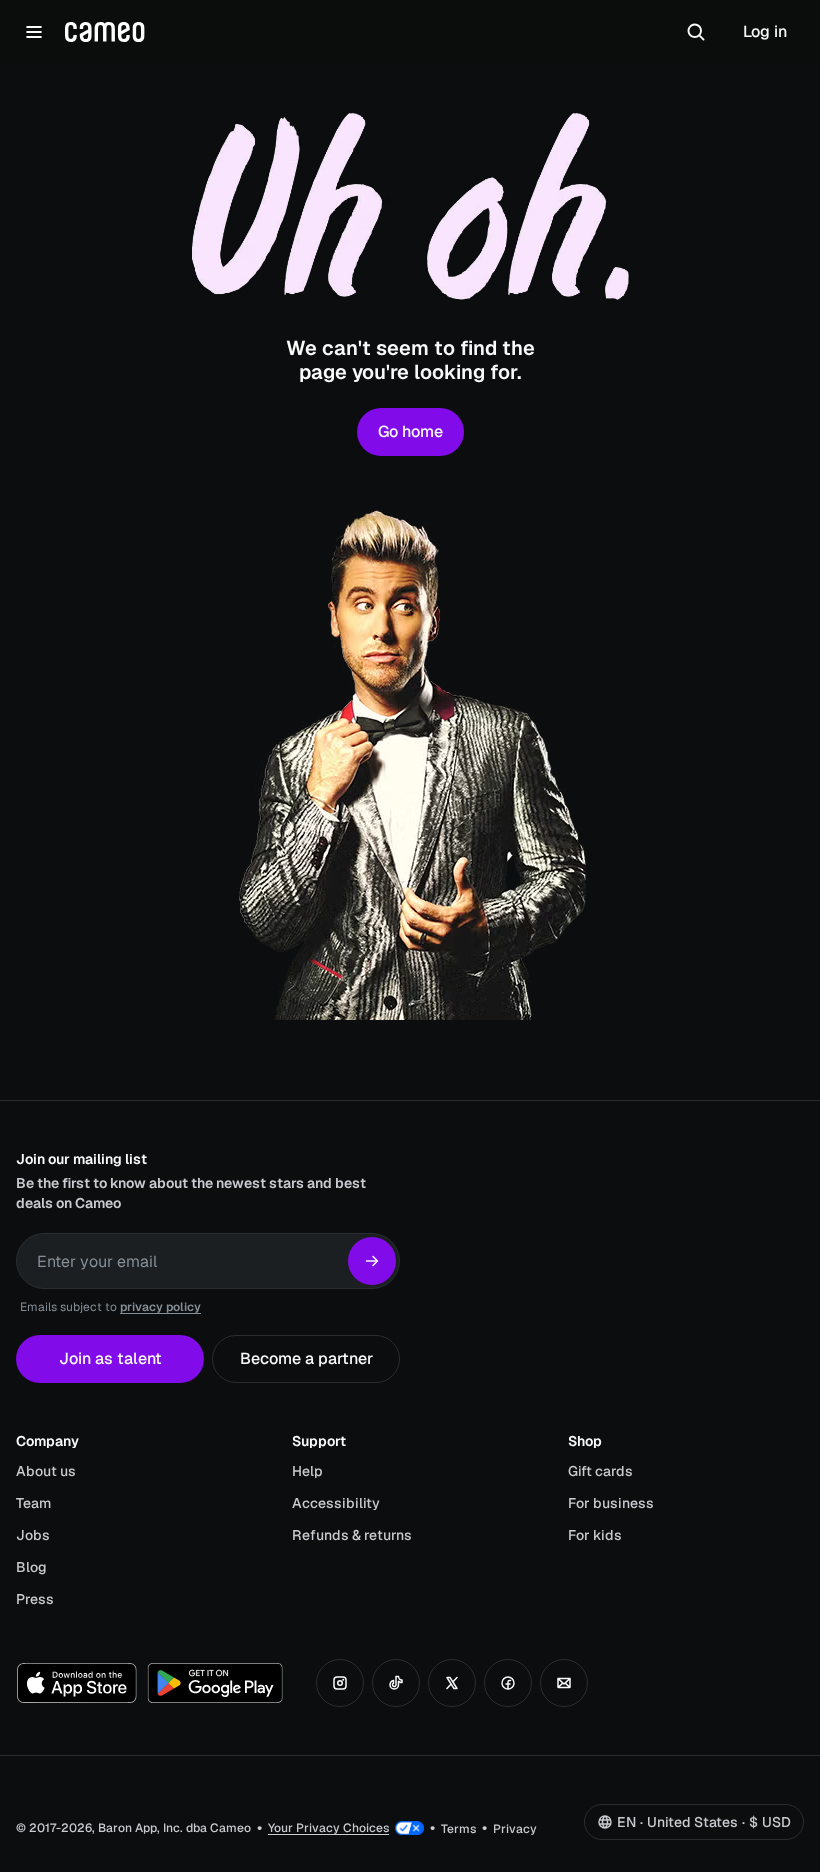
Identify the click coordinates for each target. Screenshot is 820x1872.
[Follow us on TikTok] (396, 1683)
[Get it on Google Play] (215, 1683)
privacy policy (160, 1307)
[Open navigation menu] (34, 32)
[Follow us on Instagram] (340, 1683)
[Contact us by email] (564, 1683)
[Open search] (696, 32)
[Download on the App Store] (77, 1683)
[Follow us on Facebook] (508, 1683)
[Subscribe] (372, 1261)
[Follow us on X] (452, 1683)
